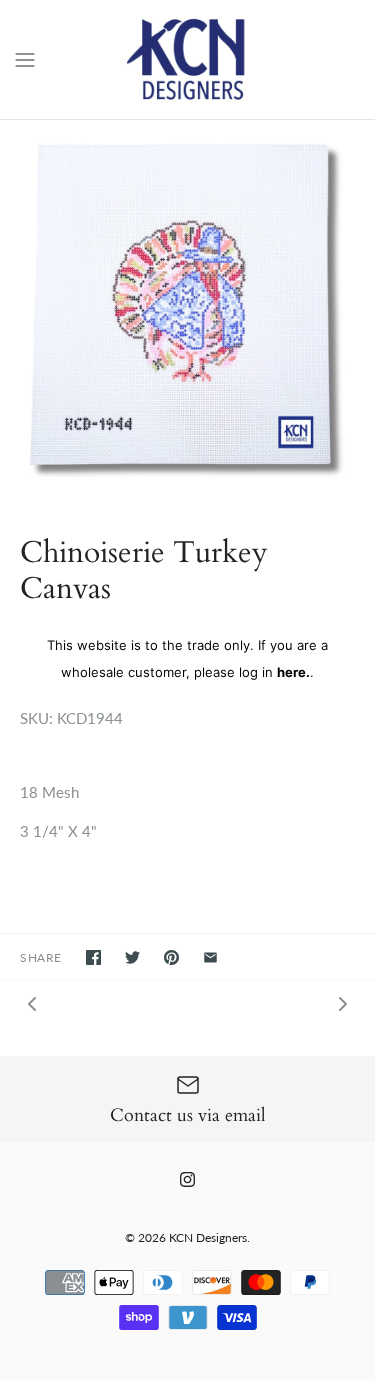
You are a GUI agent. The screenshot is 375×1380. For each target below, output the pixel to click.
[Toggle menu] (25, 58)
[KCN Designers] (187, 59)
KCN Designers (208, 1237)
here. (293, 672)
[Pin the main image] (171, 957)
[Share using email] (210, 957)
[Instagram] (187, 1179)
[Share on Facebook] (93, 957)
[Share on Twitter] (132, 957)
